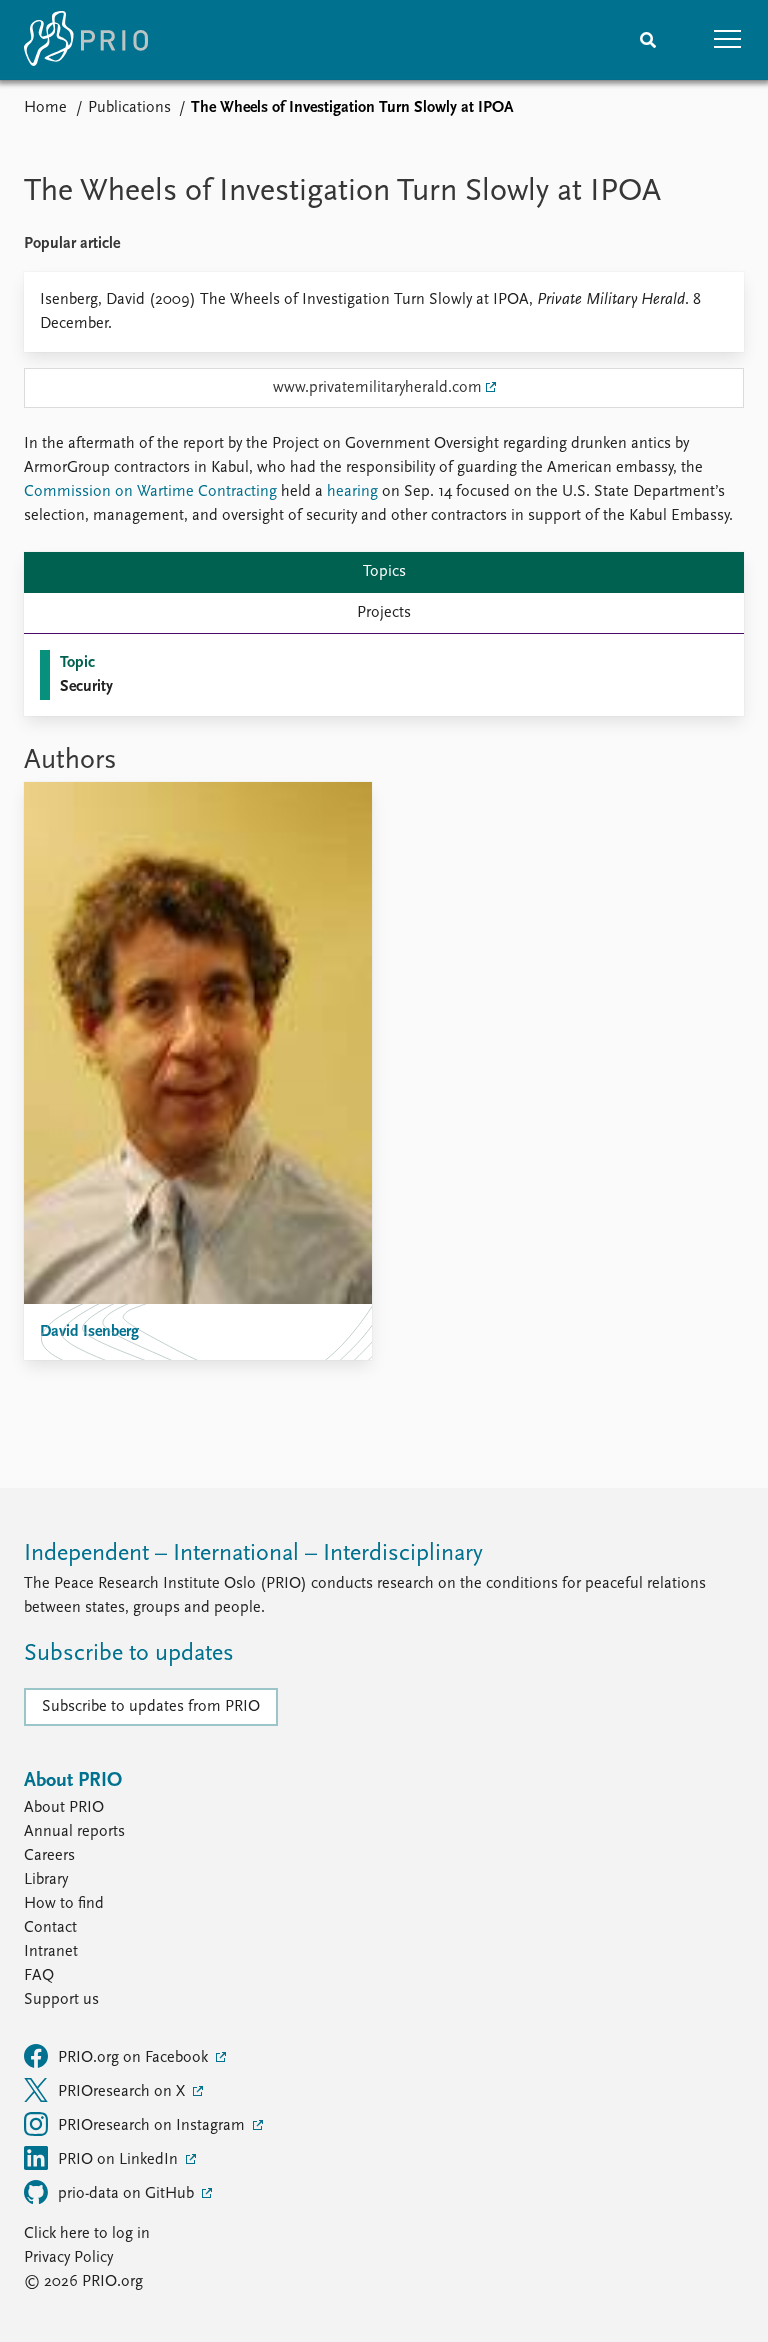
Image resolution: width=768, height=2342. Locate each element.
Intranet (51, 1952)
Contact (50, 1928)
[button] (728, 40)
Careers (49, 1856)
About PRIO (64, 1808)
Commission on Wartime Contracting (150, 492)
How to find (64, 1904)
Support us (61, 2000)
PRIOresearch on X (123, 2092)
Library (46, 1880)
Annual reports (74, 1832)
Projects (384, 613)
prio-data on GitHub (128, 2194)
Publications (129, 108)
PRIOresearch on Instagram (153, 2126)
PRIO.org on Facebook (135, 2058)
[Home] (86, 40)
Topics (384, 572)
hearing (352, 492)
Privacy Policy (68, 2258)
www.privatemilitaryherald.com (377, 388)
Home (45, 108)
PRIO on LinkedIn (120, 2160)
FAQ (39, 1976)
